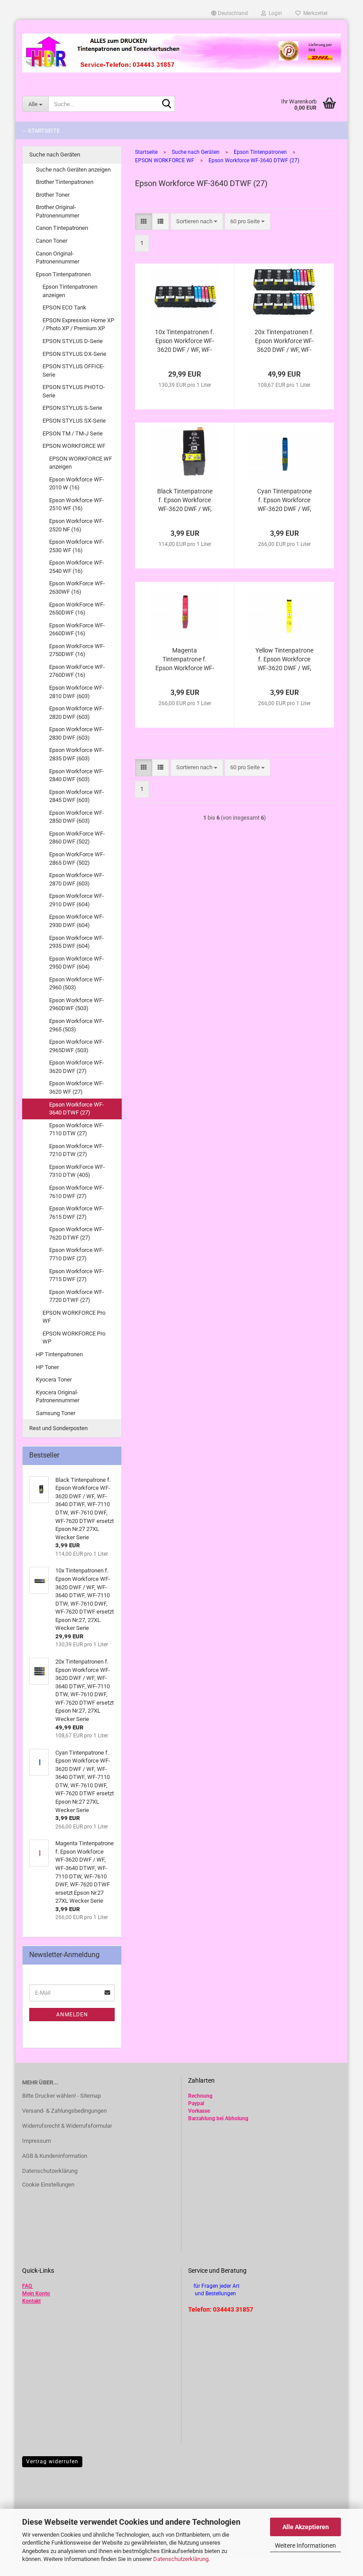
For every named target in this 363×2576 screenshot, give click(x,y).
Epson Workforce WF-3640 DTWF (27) (77, 1109)
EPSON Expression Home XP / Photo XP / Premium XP (78, 324)
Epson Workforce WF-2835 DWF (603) (77, 754)
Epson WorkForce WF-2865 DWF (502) (77, 859)
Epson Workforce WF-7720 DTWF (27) (77, 1296)
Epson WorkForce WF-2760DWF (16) (77, 671)
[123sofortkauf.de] (181, 53)
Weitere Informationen (305, 2545)
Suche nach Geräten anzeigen (73, 170)
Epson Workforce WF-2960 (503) (77, 984)
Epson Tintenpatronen (63, 274)
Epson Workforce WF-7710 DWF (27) (77, 1254)
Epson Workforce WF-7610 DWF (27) (77, 1192)
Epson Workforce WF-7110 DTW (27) (77, 1130)
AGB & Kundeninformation (55, 2156)
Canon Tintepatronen (62, 228)
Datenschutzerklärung (181, 2559)
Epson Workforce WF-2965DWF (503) (77, 1046)
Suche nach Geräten (55, 155)
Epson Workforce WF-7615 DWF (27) (77, 1213)
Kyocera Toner (54, 1380)
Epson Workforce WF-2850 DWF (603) (77, 817)
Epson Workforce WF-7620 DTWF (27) (77, 1233)
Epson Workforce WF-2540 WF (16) (77, 567)
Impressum (37, 2141)
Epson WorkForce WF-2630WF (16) (77, 588)
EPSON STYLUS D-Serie (73, 341)
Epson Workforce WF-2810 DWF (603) (77, 692)
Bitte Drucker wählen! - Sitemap (62, 2096)
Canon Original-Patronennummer (58, 258)
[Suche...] (166, 104)
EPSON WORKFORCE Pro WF (74, 1317)
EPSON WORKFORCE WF (74, 446)
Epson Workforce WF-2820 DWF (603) (77, 713)
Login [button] (274, 13)
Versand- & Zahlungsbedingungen (64, 2111)
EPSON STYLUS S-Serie (72, 408)
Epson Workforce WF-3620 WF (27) (77, 1088)
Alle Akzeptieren (306, 2527)
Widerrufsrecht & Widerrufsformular (67, 2126)
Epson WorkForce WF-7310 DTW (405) (77, 1171)
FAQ (27, 2286)
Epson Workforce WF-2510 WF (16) (77, 504)
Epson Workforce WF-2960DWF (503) (77, 1004)
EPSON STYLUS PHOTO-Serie (74, 391)
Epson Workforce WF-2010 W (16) (77, 484)
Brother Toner (53, 195)
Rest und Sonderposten (58, 1428)
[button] (230, 13)
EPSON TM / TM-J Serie (73, 433)
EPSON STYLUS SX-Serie (74, 421)
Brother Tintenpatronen (65, 182)
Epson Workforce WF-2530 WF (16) (77, 546)
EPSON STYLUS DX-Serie (74, 354)
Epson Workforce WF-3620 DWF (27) (77, 1067)
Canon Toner (52, 241)
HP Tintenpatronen (59, 1354)
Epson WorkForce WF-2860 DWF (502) (77, 838)
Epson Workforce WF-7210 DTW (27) (77, 1150)
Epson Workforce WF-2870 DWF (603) (77, 879)
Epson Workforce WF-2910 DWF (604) (77, 900)
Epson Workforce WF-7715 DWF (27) (77, 1275)
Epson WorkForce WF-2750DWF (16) (77, 650)
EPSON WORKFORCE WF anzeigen (81, 463)
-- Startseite (41, 131)
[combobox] (197, 222)
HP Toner (47, 1367)
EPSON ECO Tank (64, 307)
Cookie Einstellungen (48, 2185)
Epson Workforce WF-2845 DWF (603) (77, 796)
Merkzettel (314, 13)
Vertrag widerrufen (52, 2462)
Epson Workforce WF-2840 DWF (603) (77, 775)
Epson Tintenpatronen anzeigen (70, 291)
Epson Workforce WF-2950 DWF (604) (77, 963)
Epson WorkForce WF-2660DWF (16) (77, 630)
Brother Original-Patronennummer (58, 211)
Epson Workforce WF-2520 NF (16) (77, 525)
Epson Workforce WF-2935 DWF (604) (77, 942)
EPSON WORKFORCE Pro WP (74, 1338)
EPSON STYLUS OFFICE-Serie (73, 370)
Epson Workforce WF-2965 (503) (77, 1025)
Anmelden (72, 2015)
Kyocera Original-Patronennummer (58, 1397)
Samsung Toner (56, 1413)
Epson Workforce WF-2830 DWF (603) (77, 733)
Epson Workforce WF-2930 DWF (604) (77, 921)
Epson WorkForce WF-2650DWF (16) (77, 609)
